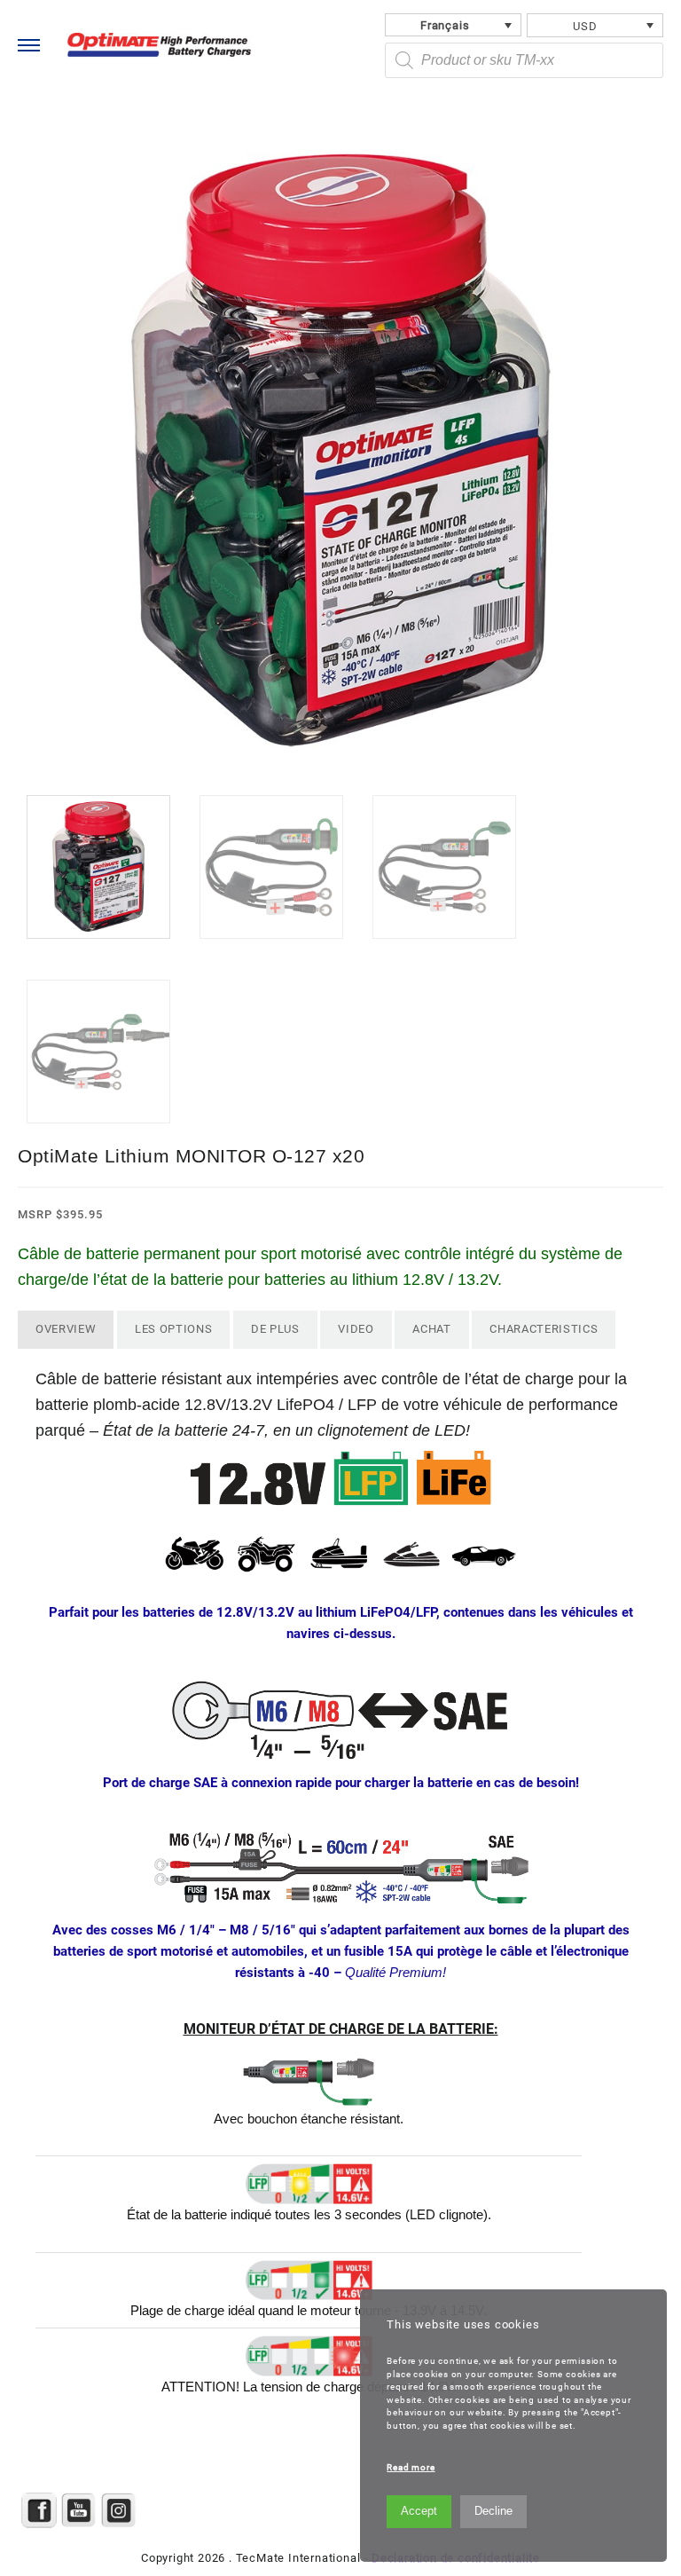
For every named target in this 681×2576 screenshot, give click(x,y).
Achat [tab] (431, 1329)
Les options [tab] (173, 1329)
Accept (419, 2511)
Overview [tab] (66, 1329)
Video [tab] (356, 1329)
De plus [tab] (275, 1329)
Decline (493, 2511)
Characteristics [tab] (544, 1329)
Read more (411, 2467)
